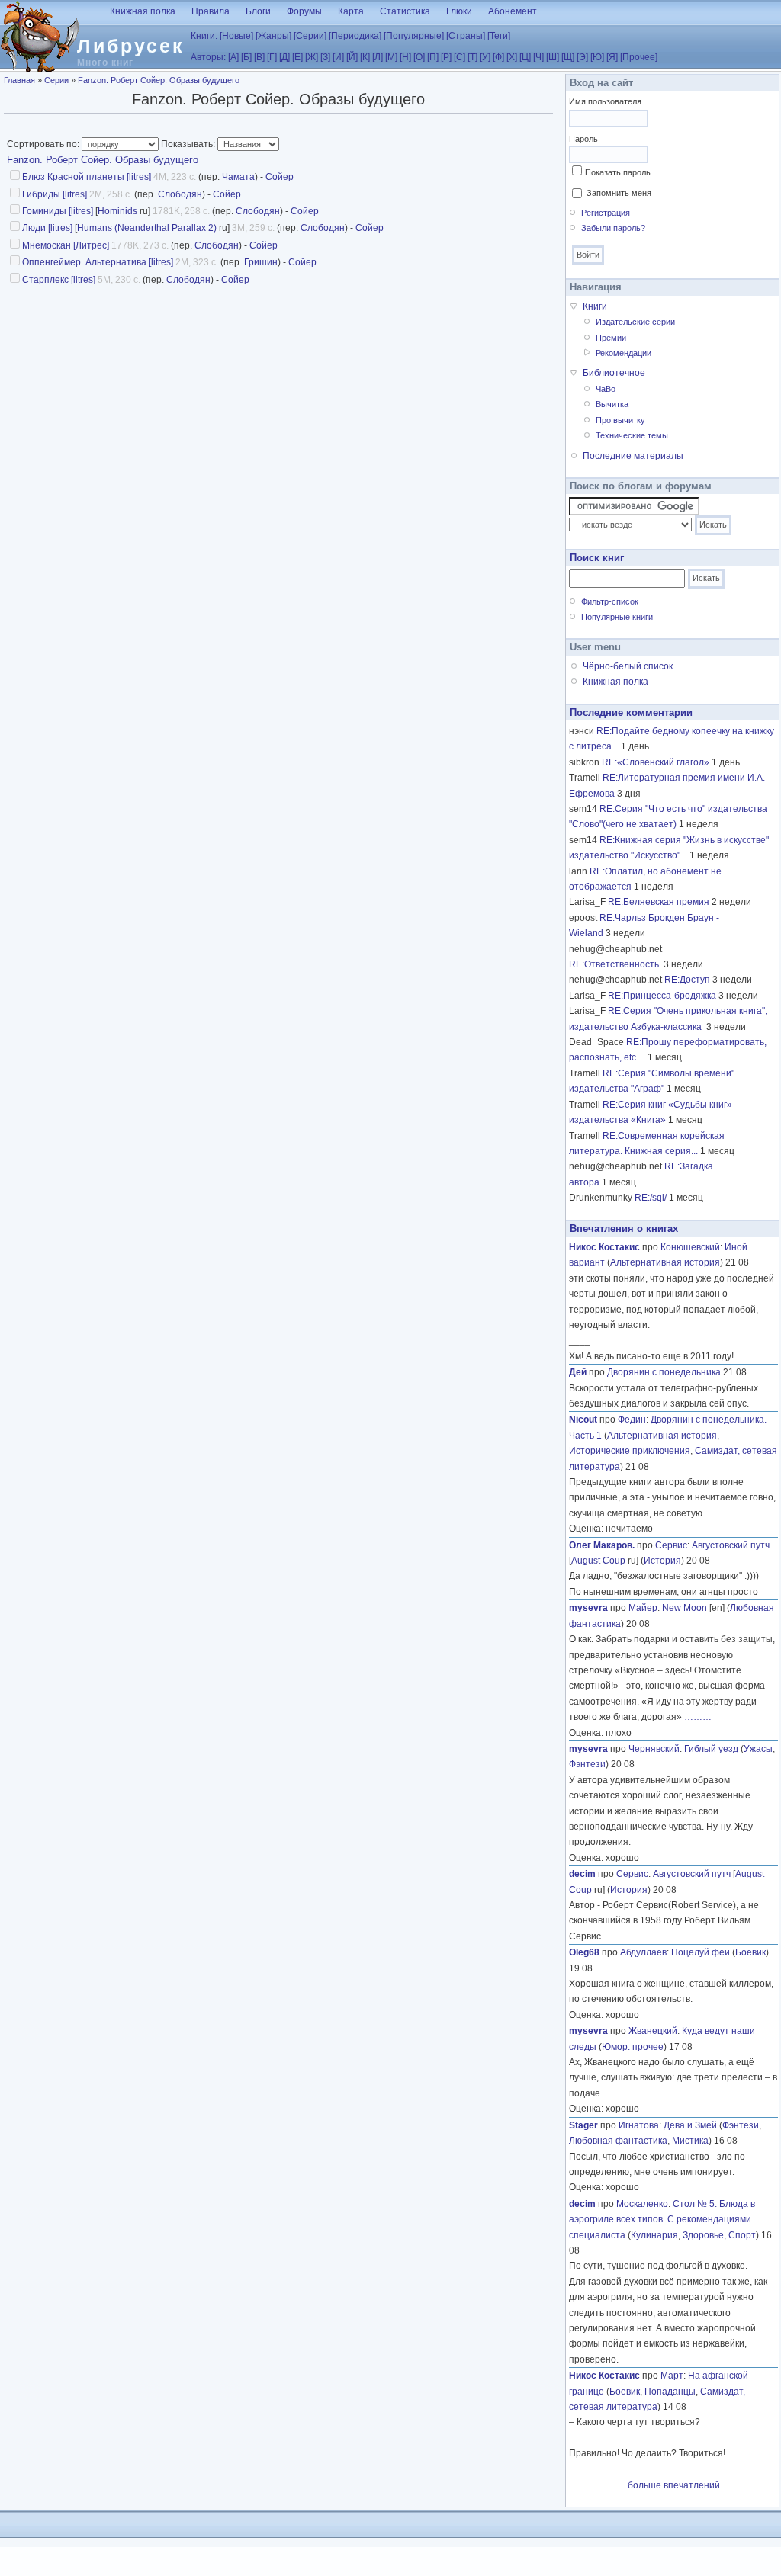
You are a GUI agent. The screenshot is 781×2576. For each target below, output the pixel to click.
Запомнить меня (619, 193)
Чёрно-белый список (628, 666)
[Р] (446, 57)
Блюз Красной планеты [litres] (87, 177)
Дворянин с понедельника (664, 1372)
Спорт (742, 2235)
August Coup (598, 1561)
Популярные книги (617, 617)
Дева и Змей (690, 2125)
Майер (643, 1608)
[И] (338, 57)
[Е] (297, 57)
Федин (632, 1420)
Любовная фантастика (618, 2141)
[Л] (378, 57)
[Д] (284, 57)
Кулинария (654, 2235)
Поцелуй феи (701, 1952)
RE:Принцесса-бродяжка (662, 996)
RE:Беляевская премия (659, 902)
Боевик (750, 1952)
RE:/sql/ (651, 1198)
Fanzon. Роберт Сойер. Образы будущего (159, 80)
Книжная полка (143, 11)
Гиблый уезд (711, 1749)
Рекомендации (624, 353)
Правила (211, 11)
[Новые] (236, 36)
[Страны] (466, 36)
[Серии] (310, 36)
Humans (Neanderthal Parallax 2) (147, 228)
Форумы (304, 11)
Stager (583, 2125)
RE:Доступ (687, 980)
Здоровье (703, 2235)
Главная (19, 80)
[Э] (582, 57)
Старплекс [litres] (59, 280)
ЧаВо (606, 389)
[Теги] (499, 36)
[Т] (472, 57)
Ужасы (758, 1749)
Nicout (583, 1420)
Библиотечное (614, 373)
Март (672, 2376)
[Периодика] (355, 36)
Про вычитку (620, 420)
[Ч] (538, 57)
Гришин (261, 262)
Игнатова (639, 2125)
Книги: (204, 36)
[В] (259, 57)
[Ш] (553, 57)
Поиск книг (597, 558)
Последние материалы (633, 456)
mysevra (588, 1608)
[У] (485, 57)
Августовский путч (731, 1545)
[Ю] (597, 57)
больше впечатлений (674, 2485)
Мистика (690, 2141)
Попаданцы (670, 2392)
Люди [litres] (47, 228)
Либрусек (131, 46)
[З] (325, 57)
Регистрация (606, 213)
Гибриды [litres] (55, 194)
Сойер (280, 177)
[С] (460, 57)
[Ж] (312, 57)
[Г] (272, 57)
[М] (391, 57)
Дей (578, 1372)
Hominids (117, 211)
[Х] (512, 57)
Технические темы (632, 435)
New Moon (685, 1608)
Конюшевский (690, 1247)
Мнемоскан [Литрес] (66, 245)
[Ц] (525, 57)
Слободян (180, 194)
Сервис (671, 1545)
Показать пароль (618, 172)
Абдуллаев (643, 1952)
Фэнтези (587, 1764)
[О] (419, 57)
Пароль (583, 139)
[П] (433, 57)
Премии (611, 338)
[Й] (352, 57)
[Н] (405, 57)
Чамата (238, 177)
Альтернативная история (665, 1262)
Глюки (459, 11)
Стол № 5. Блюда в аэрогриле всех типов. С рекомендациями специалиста (662, 2220)
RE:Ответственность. (615, 964)
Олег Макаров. (602, 1545)
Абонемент (513, 11)
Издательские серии (635, 322)
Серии (56, 80)
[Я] (612, 57)
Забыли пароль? (613, 228)
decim (582, 1874)
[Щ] (568, 57)
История (662, 1561)
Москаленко (642, 2204)
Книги (595, 306)
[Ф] (498, 57)
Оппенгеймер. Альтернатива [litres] (98, 262)
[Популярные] (414, 36)
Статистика (405, 11)
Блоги (258, 11)
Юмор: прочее (633, 2047)
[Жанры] (273, 36)
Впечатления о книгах (624, 1229)
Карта (351, 11)
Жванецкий (653, 2031)
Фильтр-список (610, 601)
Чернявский (654, 1749)
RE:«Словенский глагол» (656, 762)
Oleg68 (584, 1952)
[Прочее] (639, 57)
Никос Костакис (604, 1247)
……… (698, 1717)
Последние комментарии (631, 712)
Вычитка (612, 404)
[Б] (246, 57)
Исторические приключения (630, 1451)
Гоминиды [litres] (58, 211)
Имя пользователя (605, 101)
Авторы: (208, 57)
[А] (233, 57)
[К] (365, 57)
